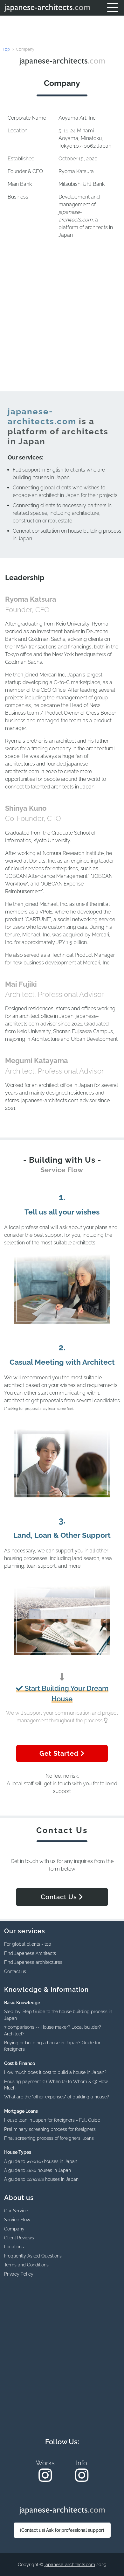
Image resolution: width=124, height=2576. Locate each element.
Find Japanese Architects (30, 1953)
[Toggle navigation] (113, 8)
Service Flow (17, 2220)
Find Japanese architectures (33, 1962)
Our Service (16, 2211)
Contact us (15, 1971)
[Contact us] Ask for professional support (62, 2530)
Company (14, 2229)
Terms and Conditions (26, 2265)
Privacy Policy (19, 2274)
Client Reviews (19, 2238)
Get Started (60, 1753)
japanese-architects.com (70, 2565)
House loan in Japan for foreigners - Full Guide (52, 2120)
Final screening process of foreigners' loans (49, 2138)
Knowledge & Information (46, 1990)
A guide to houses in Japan (41, 2161)
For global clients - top (28, 1944)
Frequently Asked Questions (33, 2256)
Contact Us (60, 1897)
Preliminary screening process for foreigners (50, 2129)
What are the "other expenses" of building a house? (57, 2097)
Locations (14, 2247)
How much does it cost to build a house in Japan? (55, 2072)
